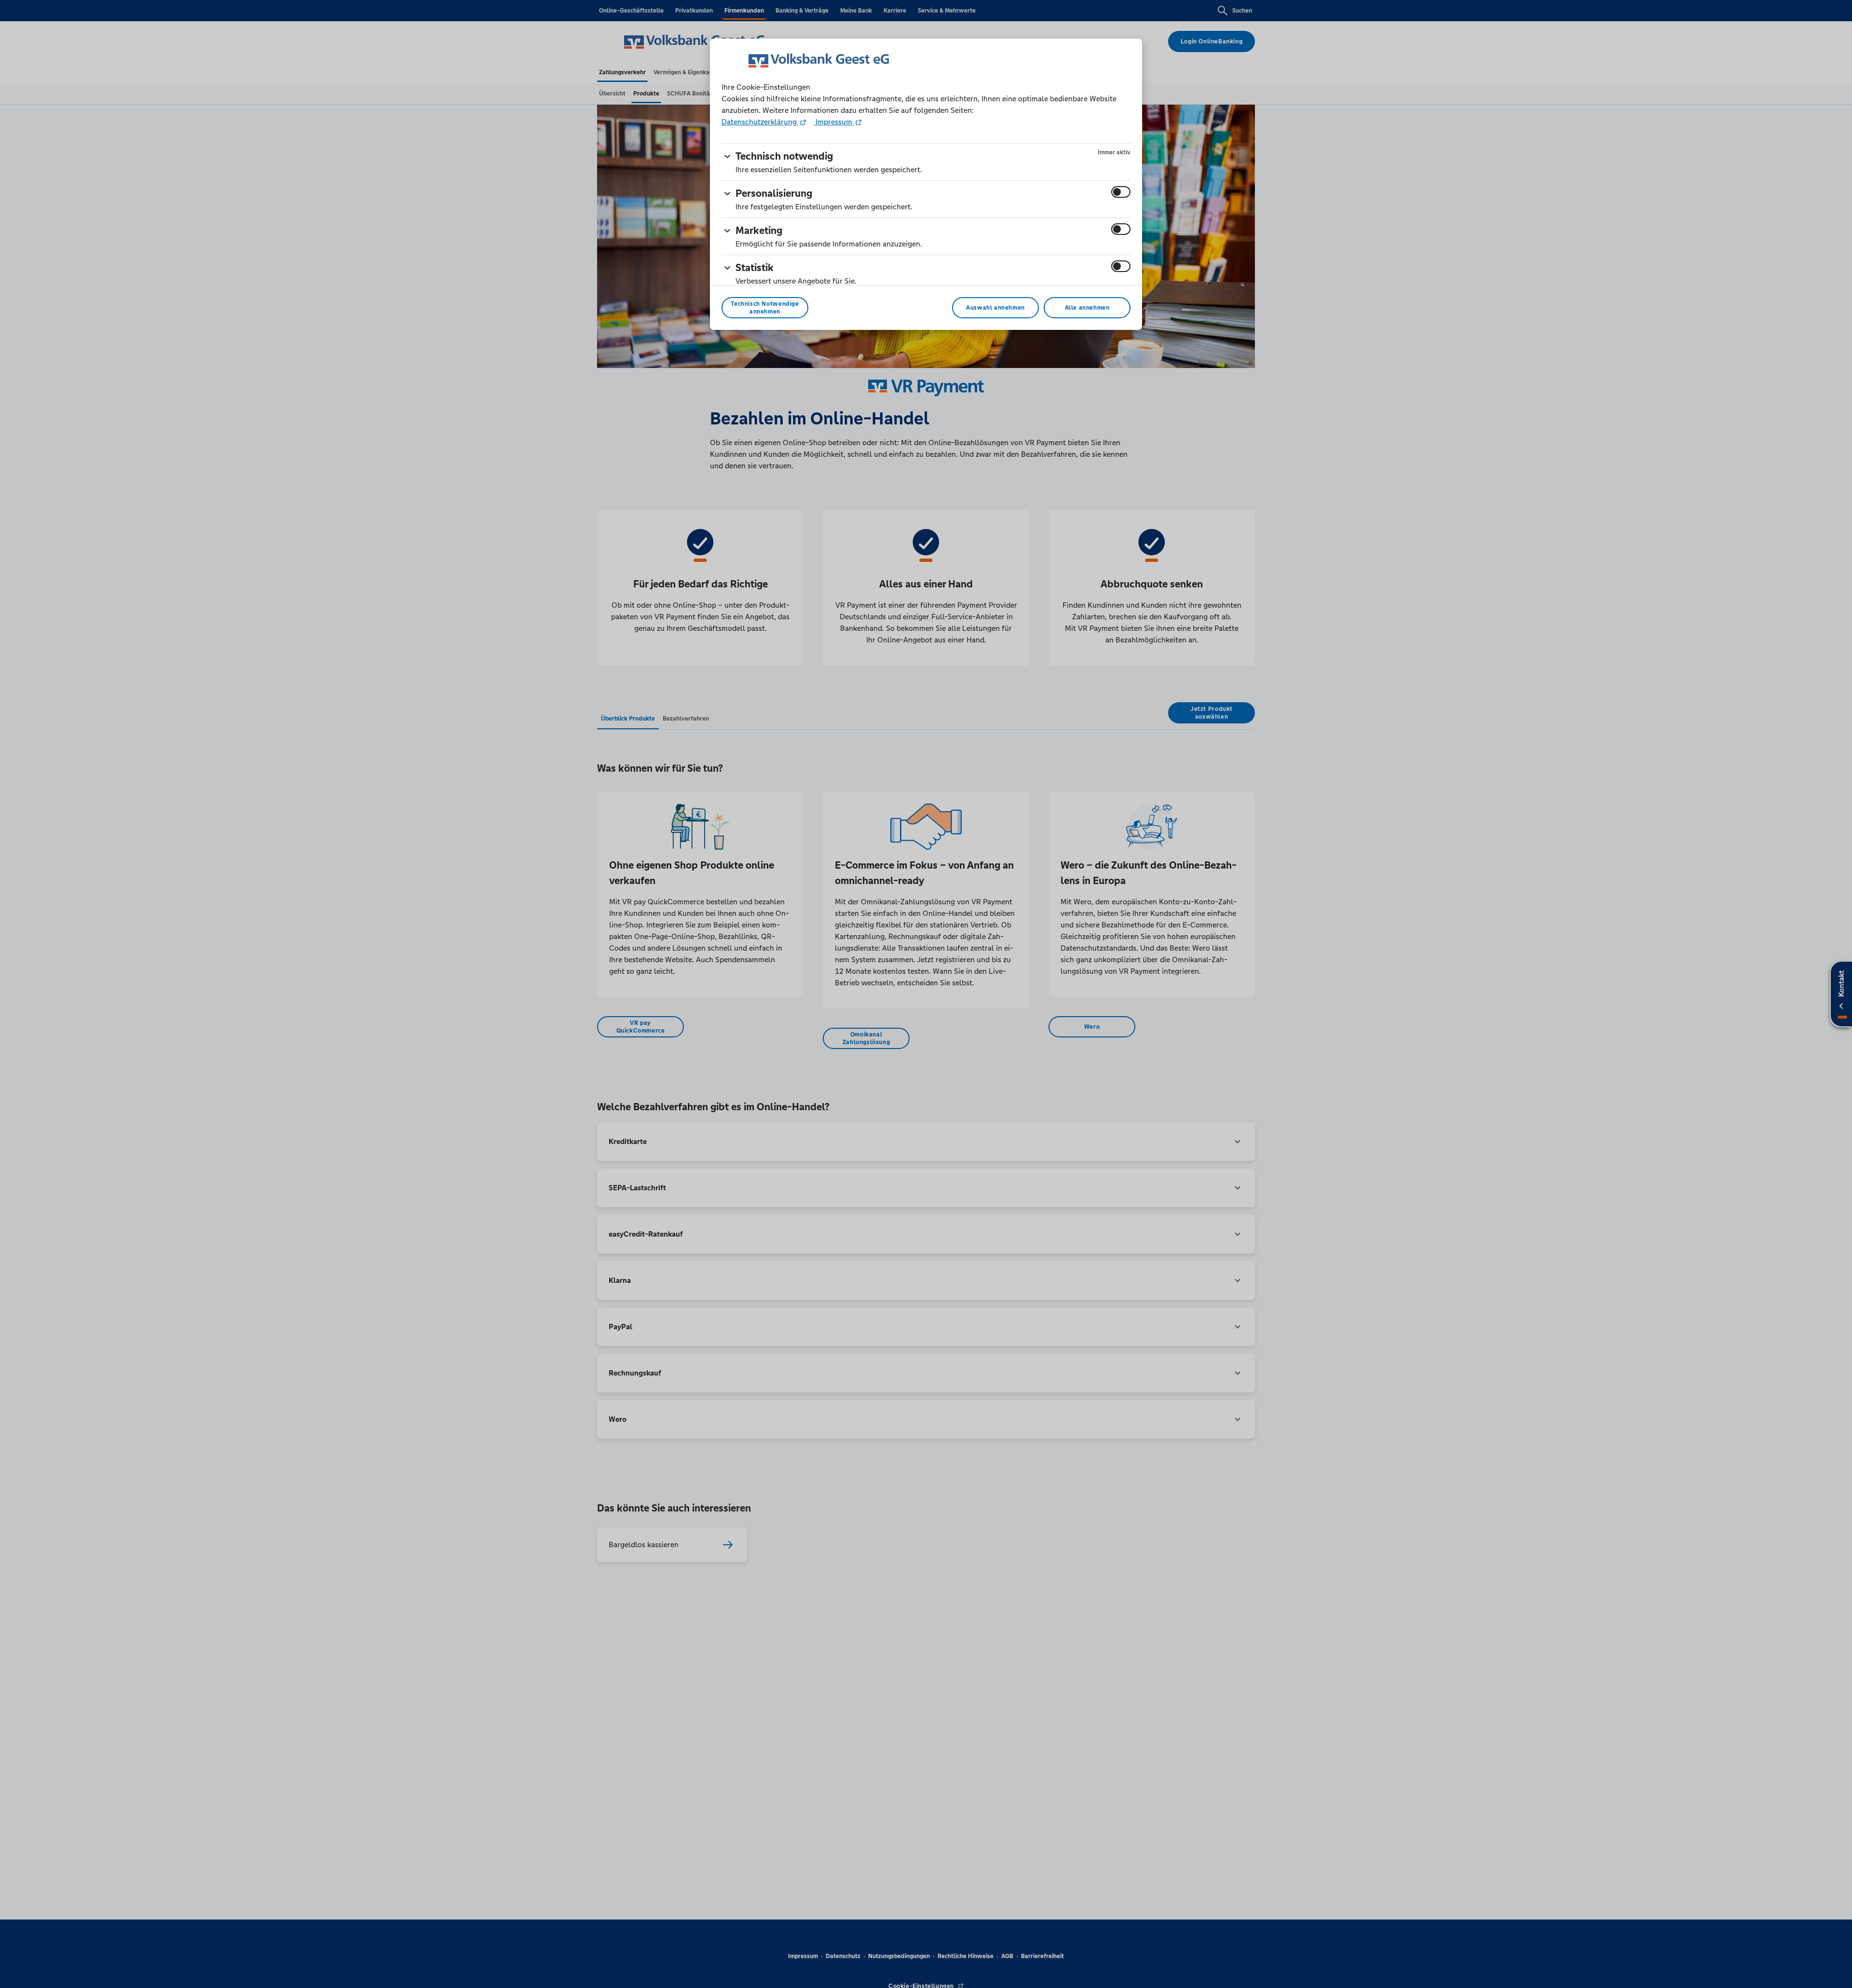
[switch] (1121, 192)
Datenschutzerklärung (760, 122)
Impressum (834, 122)
